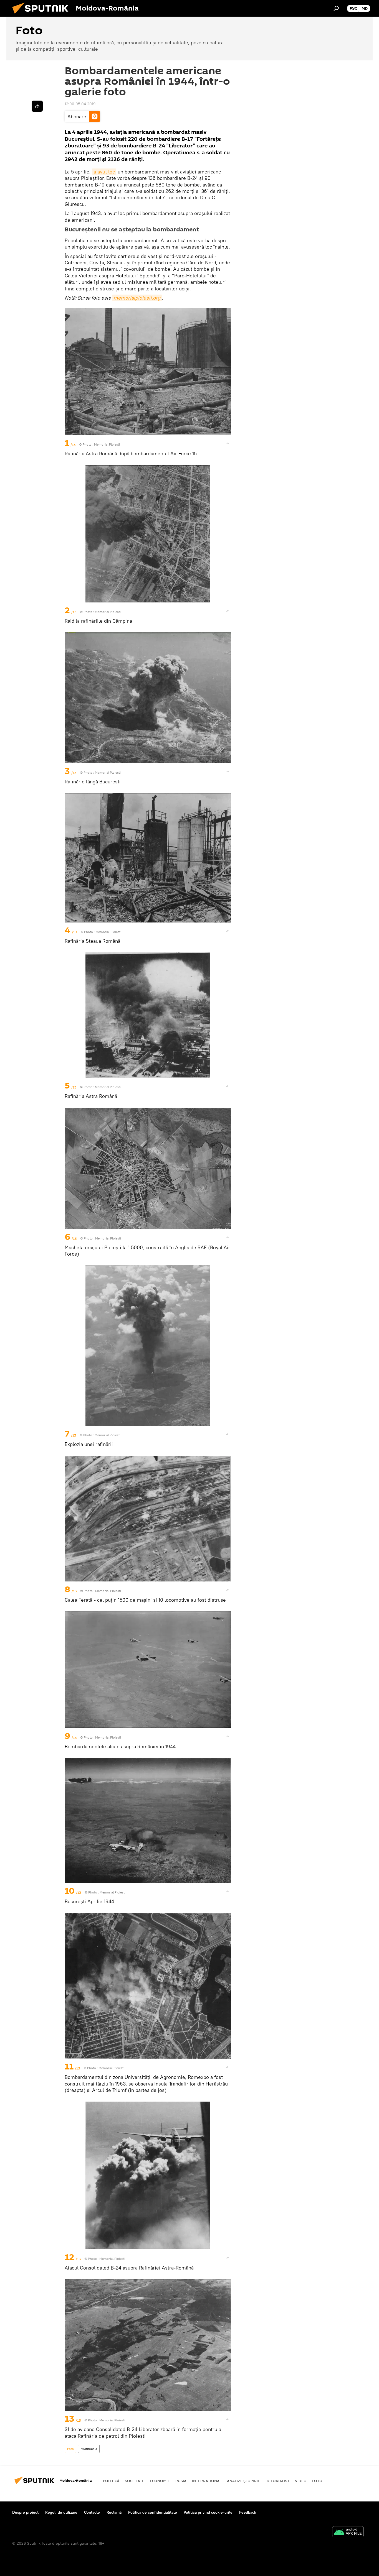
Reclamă (114, 2512)
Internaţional (207, 2481)
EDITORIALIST (277, 2481)
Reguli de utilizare (61, 2512)
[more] (228, 443)
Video (301, 2481)
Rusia (181, 2481)
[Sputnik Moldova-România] (42, 15)
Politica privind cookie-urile (208, 2512)
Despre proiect (25, 2512)
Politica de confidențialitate (153, 2512)
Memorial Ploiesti (107, 444)
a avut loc (104, 172)
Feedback (248, 2512)
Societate (135, 2481)
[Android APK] (348, 2532)
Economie (160, 2481)
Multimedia (89, 2449)
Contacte (92, 2512)
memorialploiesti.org (137, 298)
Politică (111, 2481)
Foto (70, 2449)
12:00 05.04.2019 (80, 104)
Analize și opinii (243, 2481)
